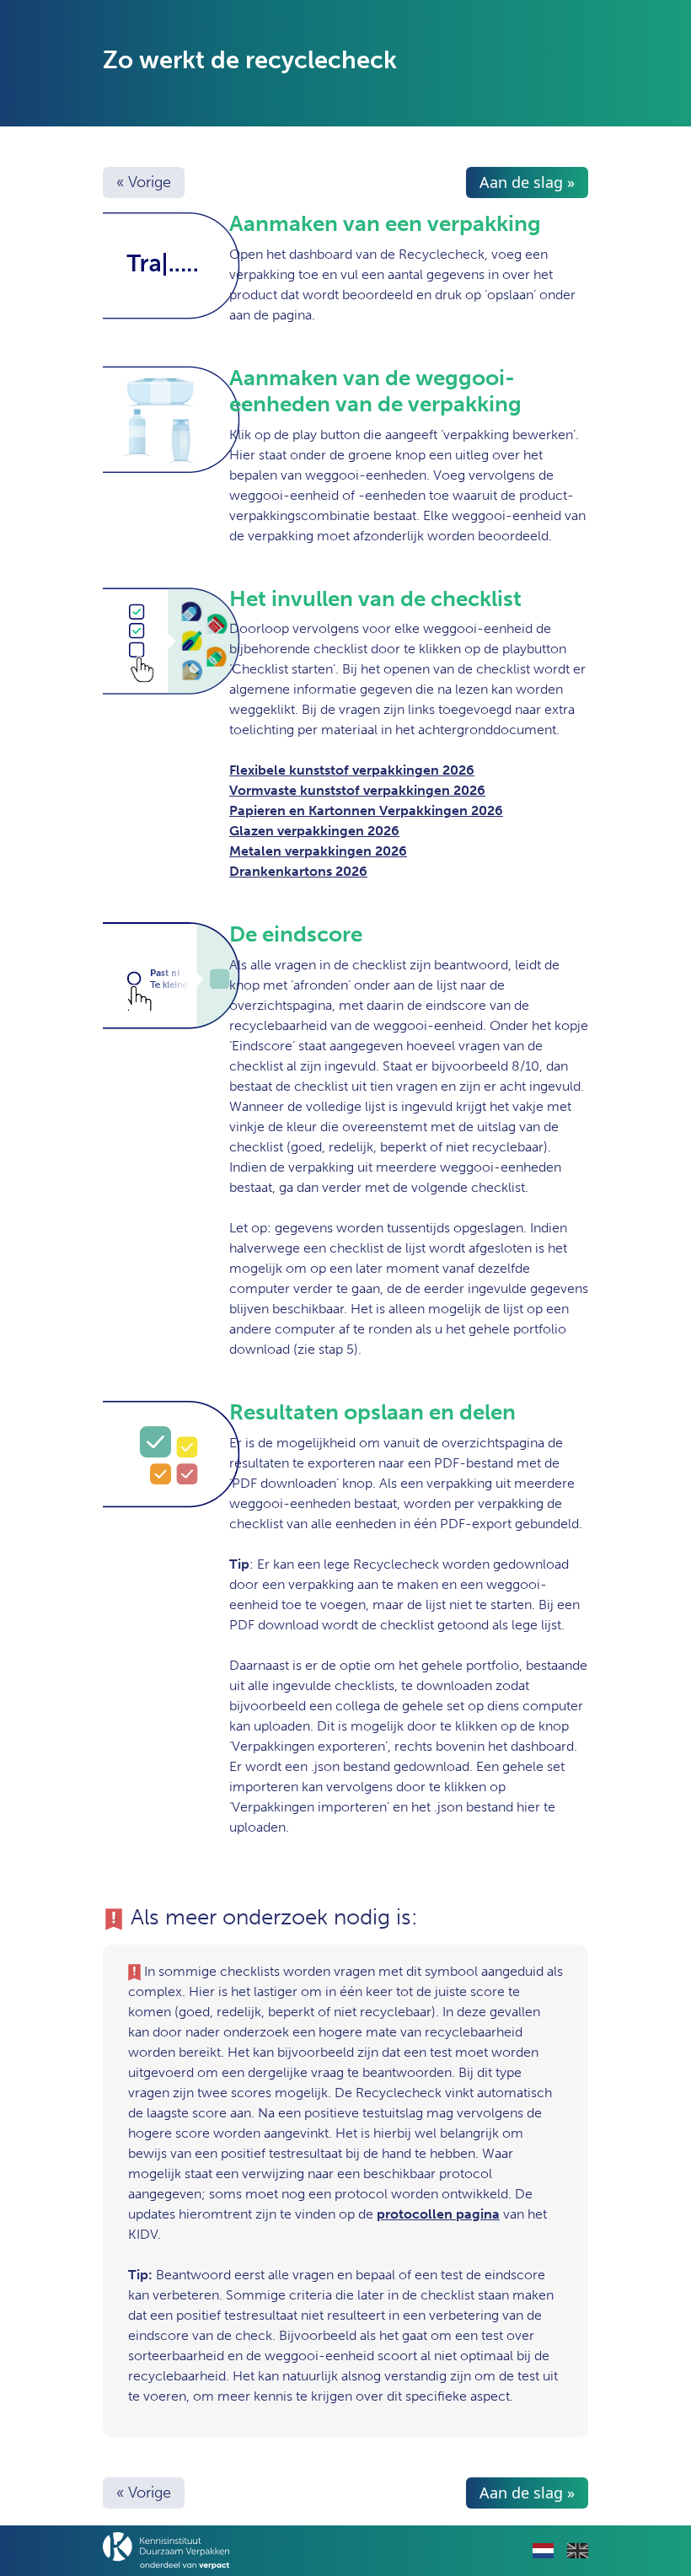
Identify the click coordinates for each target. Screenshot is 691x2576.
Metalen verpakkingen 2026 (318, 851)
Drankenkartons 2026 (298, 871)
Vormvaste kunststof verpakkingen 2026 (357, 790)
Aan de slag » (527, 182)
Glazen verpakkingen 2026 (314, 831)
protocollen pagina (438, 2214)
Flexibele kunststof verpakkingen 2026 (352, 770)
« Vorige (144, 182)
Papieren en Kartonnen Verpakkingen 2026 (366, 810)
